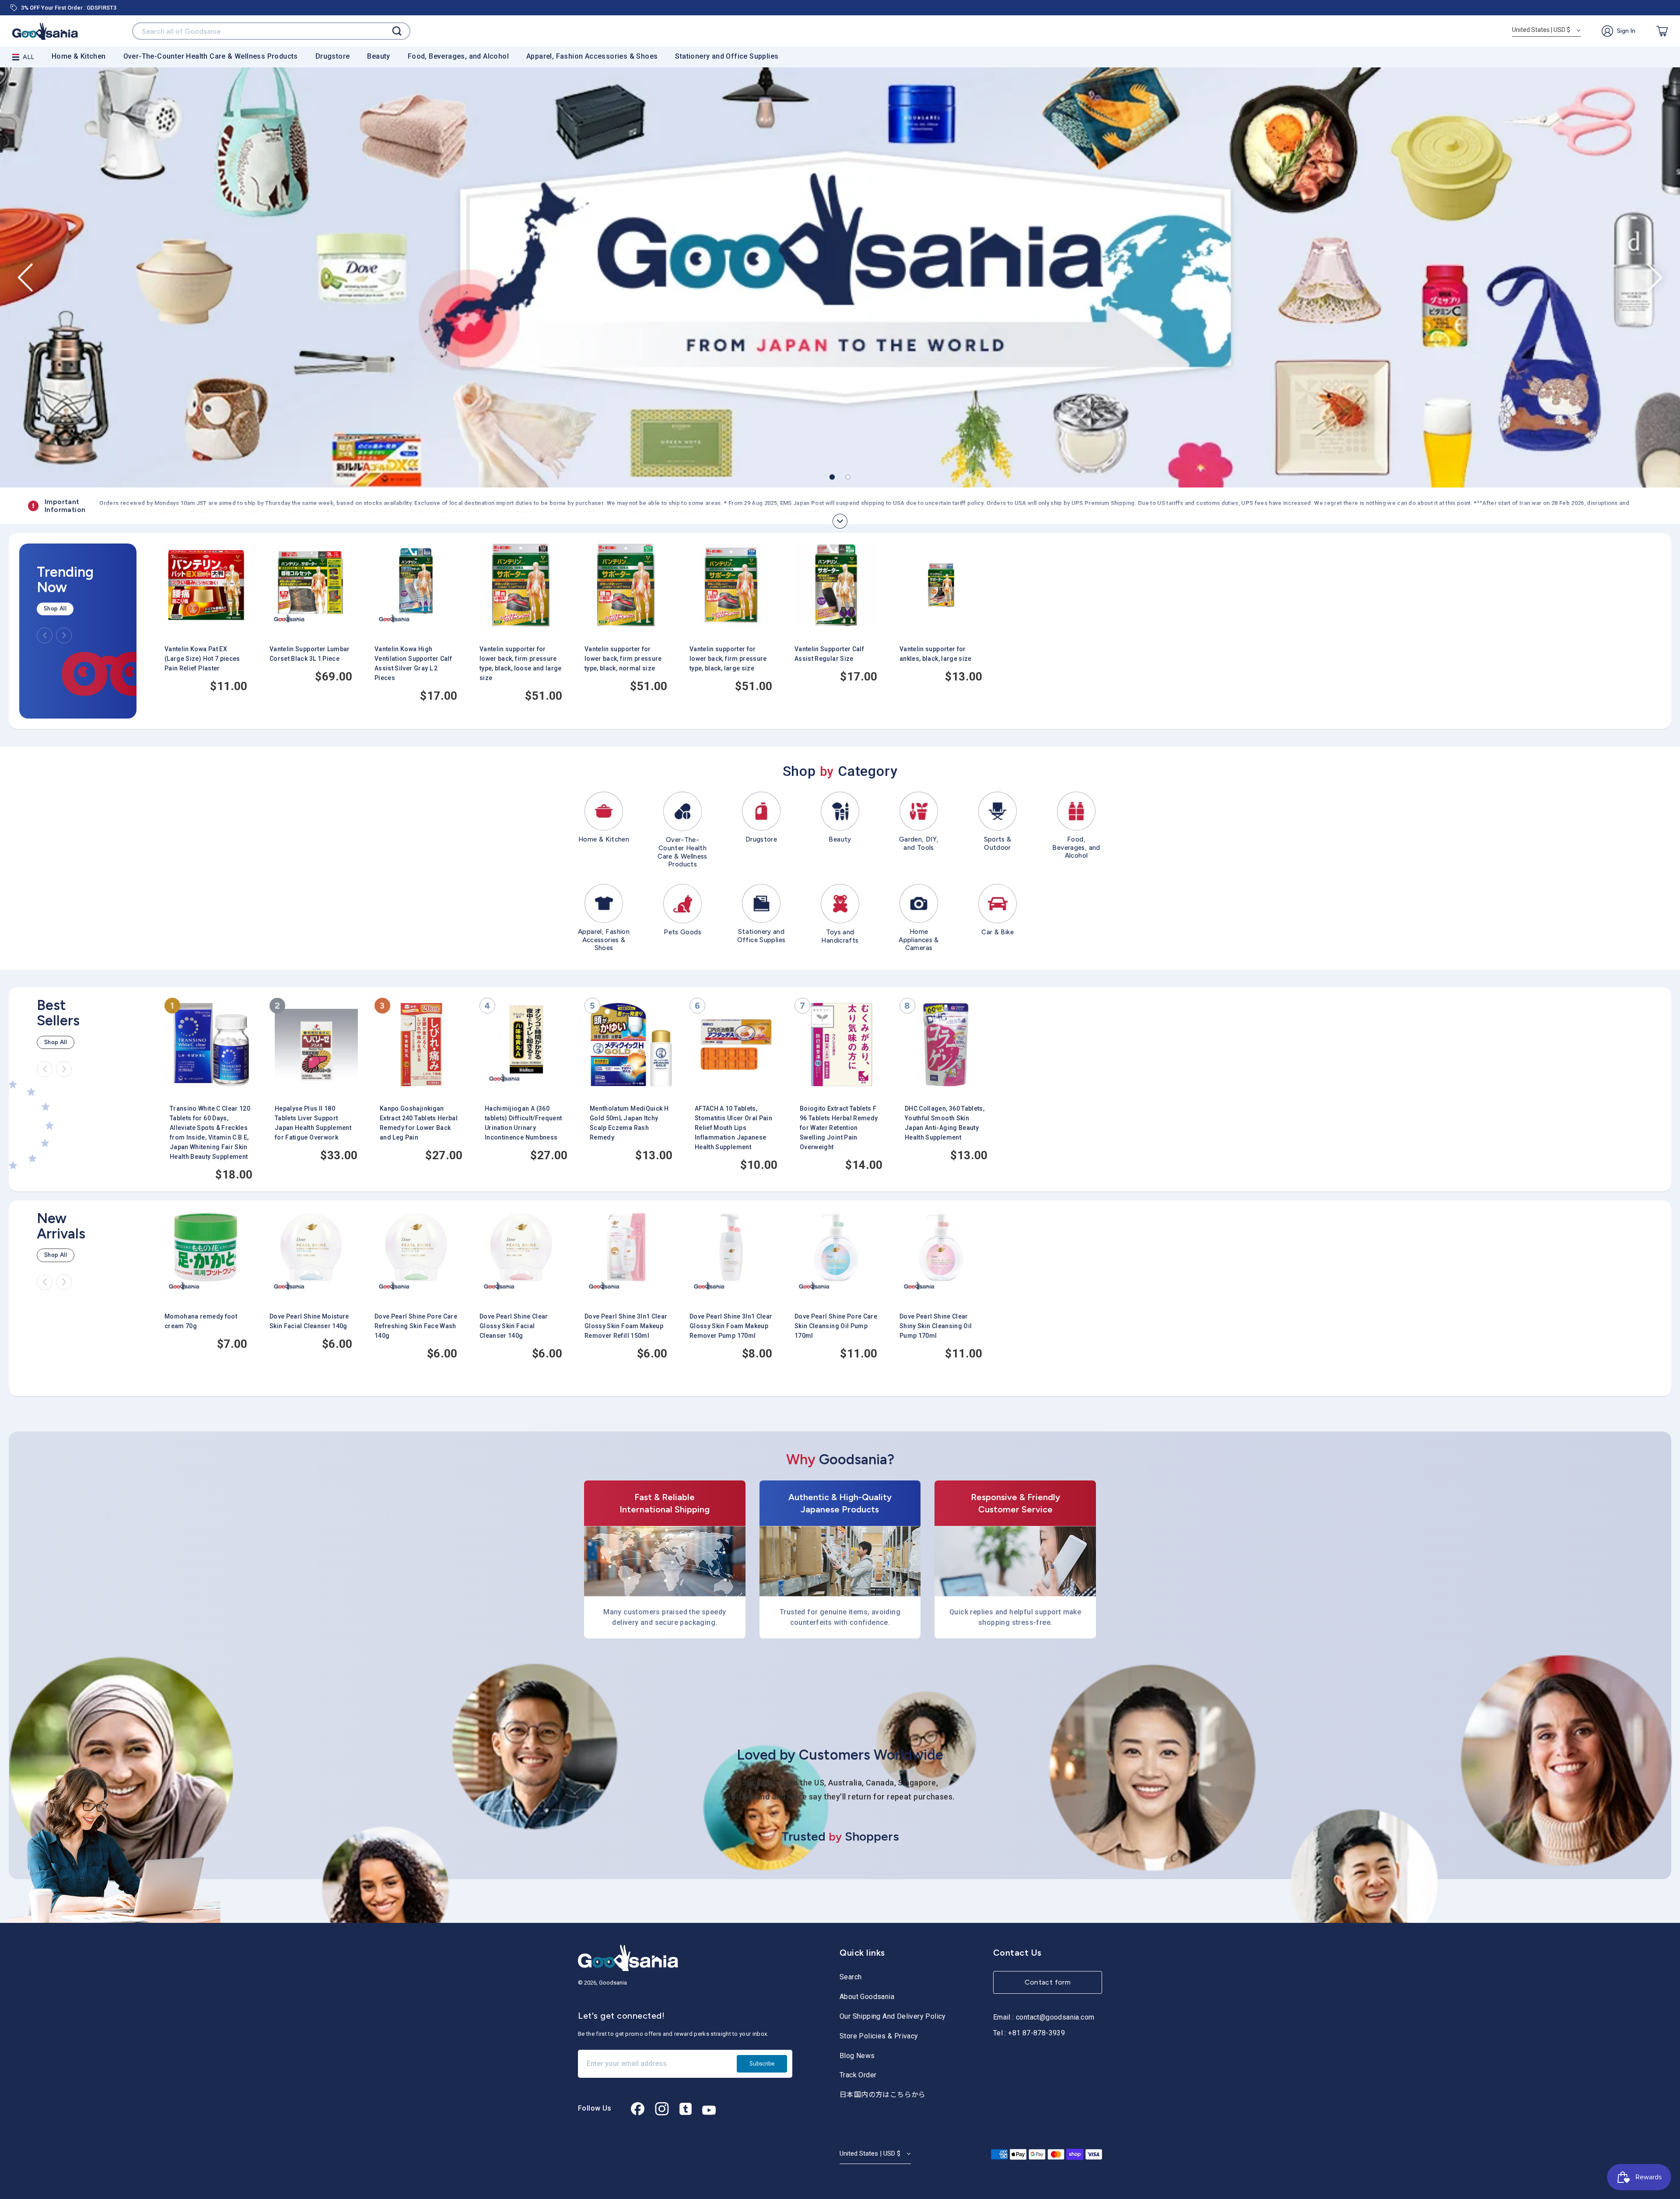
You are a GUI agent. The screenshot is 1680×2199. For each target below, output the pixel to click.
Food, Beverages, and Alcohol (458, 56)
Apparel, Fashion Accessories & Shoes (592, 56)
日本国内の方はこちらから (883, 2095)
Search (850, 1977)
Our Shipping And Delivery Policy (893, 2016)
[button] (25, 278)
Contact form (1048, 1982)
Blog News (857, 2056)
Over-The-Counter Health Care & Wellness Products (211, 56)
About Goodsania (867, 1997)
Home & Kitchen (79, 56)
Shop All (55, 608)
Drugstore (333, 56)
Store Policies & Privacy (879, 2036)
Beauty (378, 56)
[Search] (397, 31)
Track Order (858, 2075)
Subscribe (762, 2064)
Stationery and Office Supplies (727, 56)
